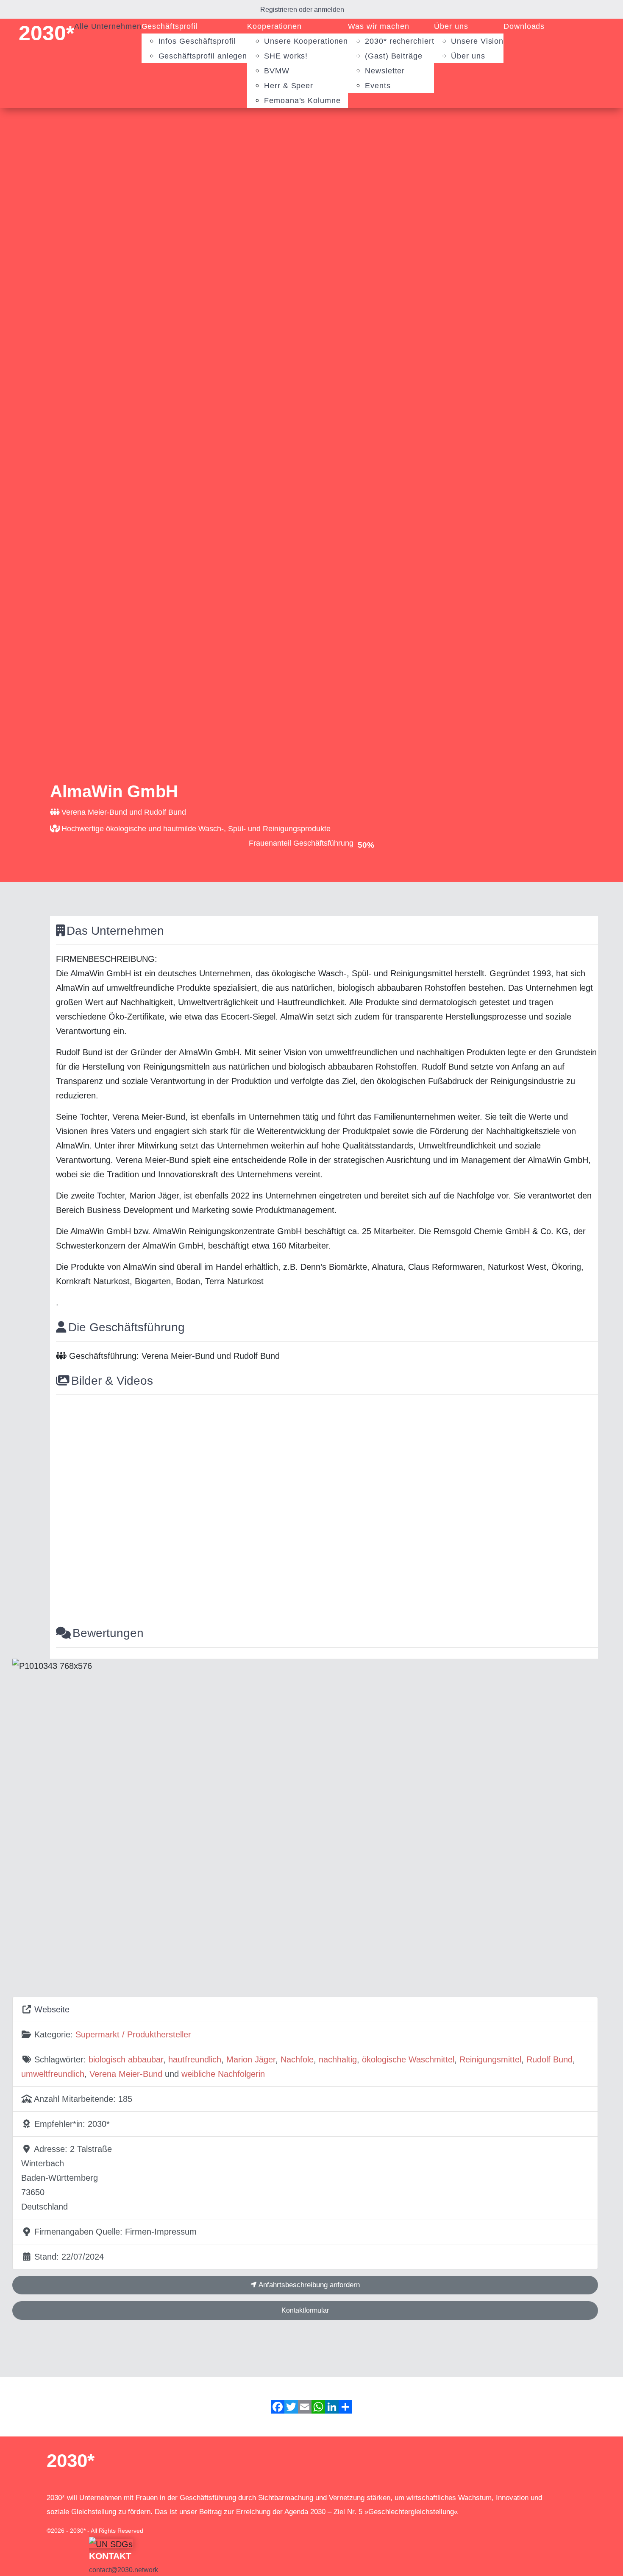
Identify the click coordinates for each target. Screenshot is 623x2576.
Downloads (524, 26)
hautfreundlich (195, 2059)
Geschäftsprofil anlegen (203, 56)
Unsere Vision (477, 41)
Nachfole (297, 2059)
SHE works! (286, 56)
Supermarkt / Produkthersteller (133, 2034)
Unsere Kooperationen (306, 41)
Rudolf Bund (549, 2059)
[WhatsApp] (318, 2407)
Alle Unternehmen (108, 26)
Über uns (451, 26)
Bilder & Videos (112, 1381)
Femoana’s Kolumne (302, 101)
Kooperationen (274, 26)
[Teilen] (345, 2407)
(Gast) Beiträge (394, 56)
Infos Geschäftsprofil (197, 41)
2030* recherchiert (399, 41)
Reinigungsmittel (490, 2059)
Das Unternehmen (115, 931)
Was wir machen (379, 26)
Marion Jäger (251, 2059)
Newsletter (385, 71)
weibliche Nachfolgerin (223, 2074)
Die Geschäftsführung (127, 1327)
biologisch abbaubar (126, 2059)
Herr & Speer (289, 86)
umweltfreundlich (53, 2074)
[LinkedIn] (332, 2407)
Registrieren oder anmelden (302, 10)
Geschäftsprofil (170, 26)
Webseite (52, 2009)
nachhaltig (338, 2059)
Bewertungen (108, 1633)
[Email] (305, 2407)
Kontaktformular (305, 2310)
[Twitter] (291, 2407)
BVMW (277, 71)
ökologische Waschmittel (408, 2059)
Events (378, 86)
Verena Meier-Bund (126, 2074)
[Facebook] (278, 2407)
